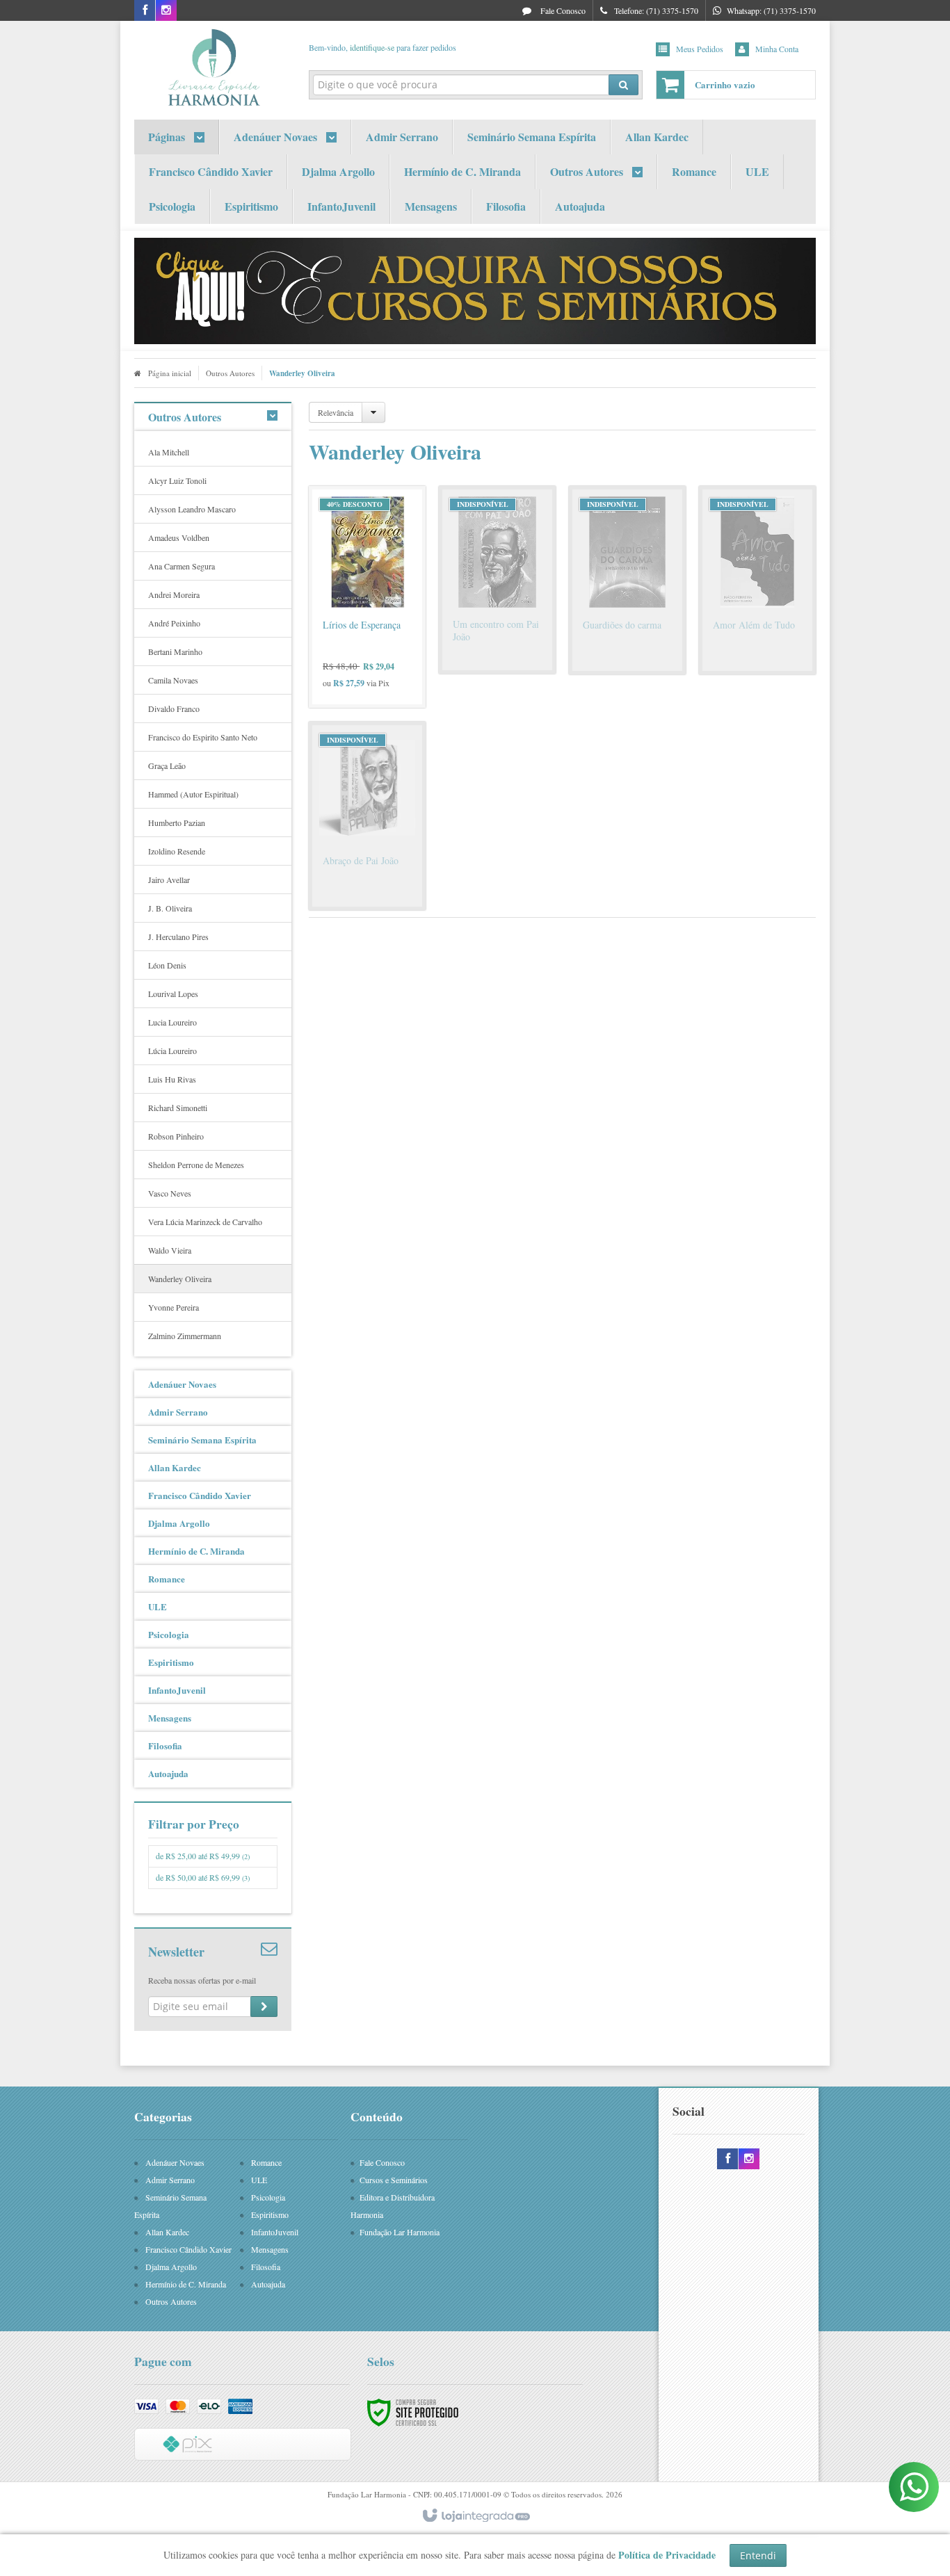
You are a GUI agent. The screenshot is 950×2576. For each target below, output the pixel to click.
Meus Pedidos (700, 49)
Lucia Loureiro (172, 1022)
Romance (266, 2162)
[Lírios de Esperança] (367, 597)
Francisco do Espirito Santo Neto (203, 737)
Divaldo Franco (174, 708)
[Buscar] (623, 85)
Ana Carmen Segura (182, 566)
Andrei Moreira (174, 594)
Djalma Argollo (171, 2267)
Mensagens (270, 2249)
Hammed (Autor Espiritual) (193, 794)
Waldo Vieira (170, 1250)
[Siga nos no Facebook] (145, 10)
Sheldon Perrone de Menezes (196, 1165)
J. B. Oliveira (170, 908)
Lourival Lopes (173, 994)
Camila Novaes (173, 680)
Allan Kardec (167, 2232)
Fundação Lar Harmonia (400, 2232)
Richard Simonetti (178, 1108)
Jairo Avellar (169, 880)
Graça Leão (167, 765)
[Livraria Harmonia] (213, 67)
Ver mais (376, 642)
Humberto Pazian (177, 823)
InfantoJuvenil (275, 2232)
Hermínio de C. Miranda (186, 2284)
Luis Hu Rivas (172, 1079)
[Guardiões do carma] (627, 580)
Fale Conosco (562, 10)
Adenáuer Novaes (175, 2162)
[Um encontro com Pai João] (497, 580)
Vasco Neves (170, 1193)
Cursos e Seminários (394, 2180)
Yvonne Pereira (174, 1307)
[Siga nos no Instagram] (166, 10)
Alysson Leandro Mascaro (192, 509)
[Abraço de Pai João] (367, 816)
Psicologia (268, 2197)
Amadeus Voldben (179, 537)
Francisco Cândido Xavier (188, 2249)
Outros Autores (230, 373)
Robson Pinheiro (176, 1136)
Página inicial (170, 373)
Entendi (758, 2555)
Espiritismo (270, 2214)
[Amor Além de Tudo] (757, 580)
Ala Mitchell (169, 452)
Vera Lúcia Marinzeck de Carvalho (205, 1222)
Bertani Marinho (175, 651)
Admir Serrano (170, 2180)
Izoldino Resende (177, 851)
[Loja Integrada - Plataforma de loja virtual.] (475, 2516)
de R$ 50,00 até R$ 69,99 (203, 1877)
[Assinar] (264, 2007)
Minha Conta (777, 49)
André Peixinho (174, 623)
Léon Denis (167, 965)
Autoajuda (268, 2284)
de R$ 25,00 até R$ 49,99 (203, 1856)
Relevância (336, 412)
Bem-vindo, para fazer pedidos (383, 47)
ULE (259, 2180)
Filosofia (266, 2267)
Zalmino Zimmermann (185, 1336)
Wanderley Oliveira (180, 1279)
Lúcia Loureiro (172, 1051)
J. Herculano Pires (178, 937)
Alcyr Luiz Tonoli (177, 480)
